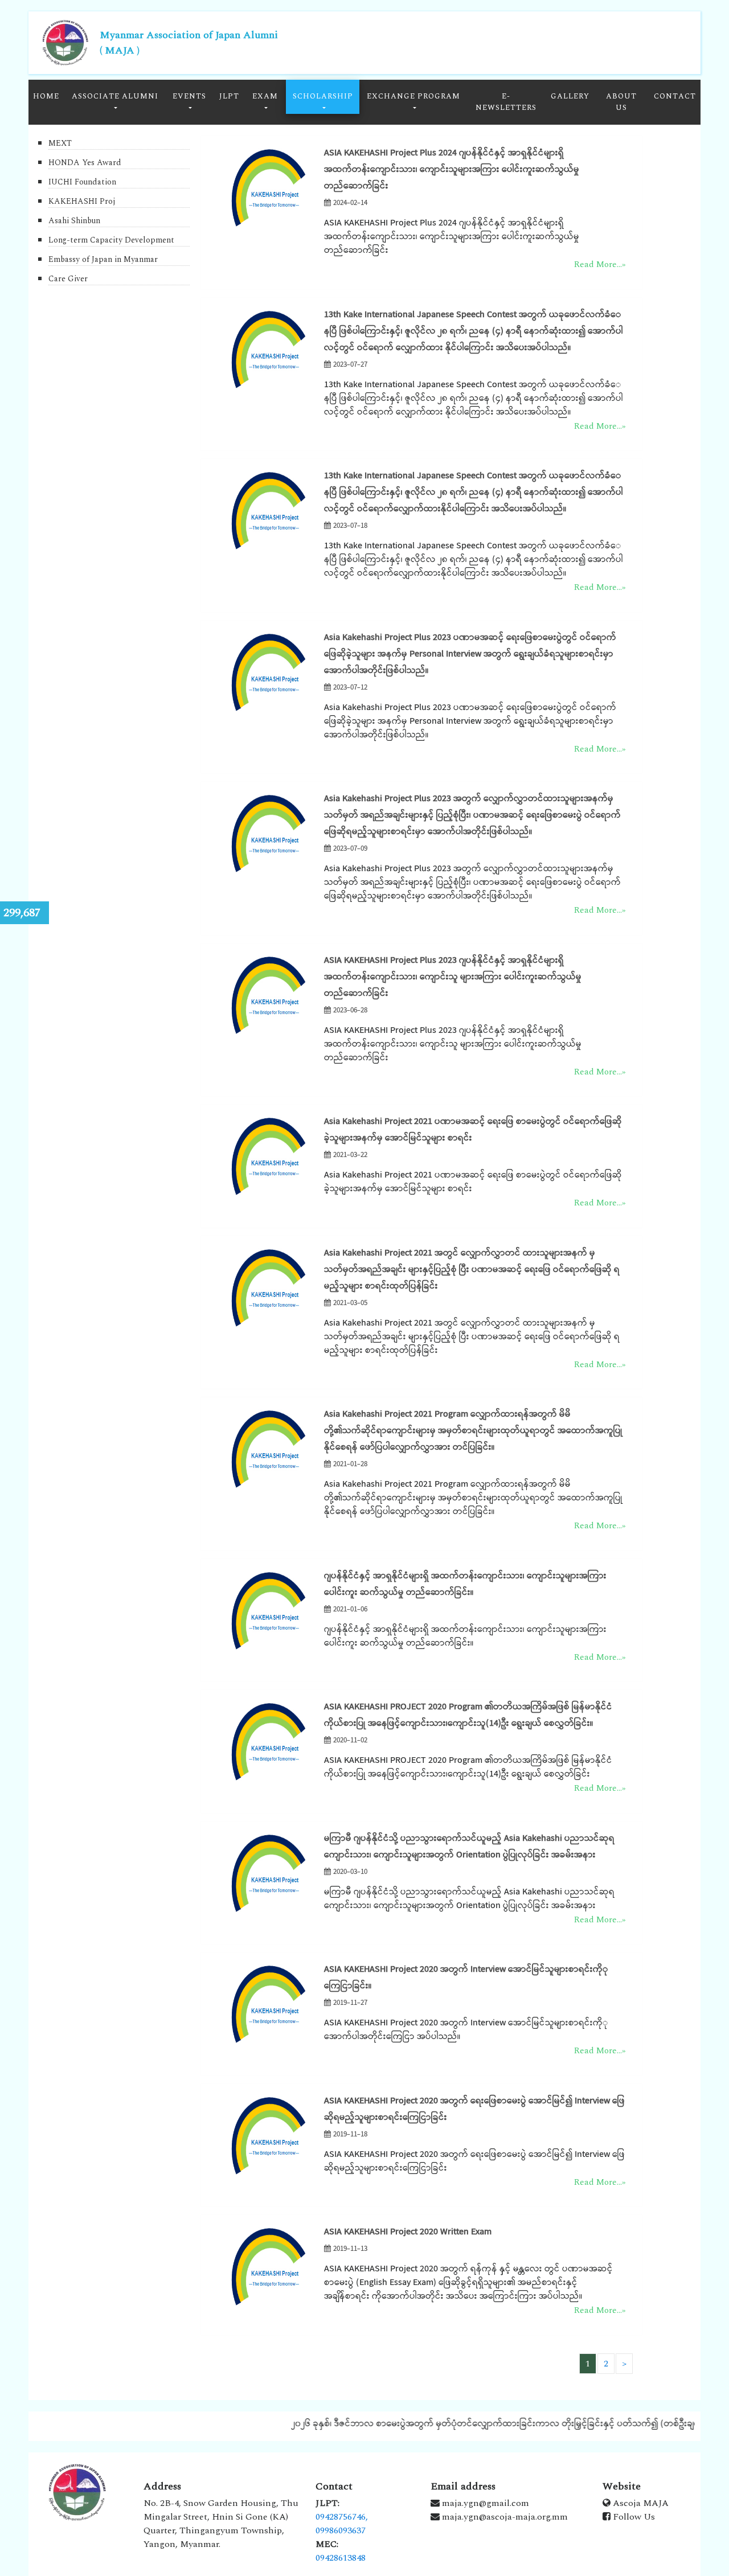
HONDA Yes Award (85, 163)
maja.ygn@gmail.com (484, 2503)
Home (46, 96)
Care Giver (68, 279)
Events (189, 96)
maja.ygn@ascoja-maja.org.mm (504, 2517)
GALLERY (570, 96)
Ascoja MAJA (640, 2503)
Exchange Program (413, 96)
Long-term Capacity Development (111, 240)
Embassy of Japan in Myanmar (103, 259)
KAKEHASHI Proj (82, 201)
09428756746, (342, 2517)
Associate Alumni (115, 96)
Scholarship (323, 96)
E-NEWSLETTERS (506, 102)
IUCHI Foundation (82, 182)
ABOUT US (621, 102)
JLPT (229, 96)
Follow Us (633, 2517)
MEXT (60, 143)
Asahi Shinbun (74, 221)
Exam (265, 96)
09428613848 (341, 2558)
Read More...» (600, 264)
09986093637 (341, 2530)
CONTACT (675, 96)
